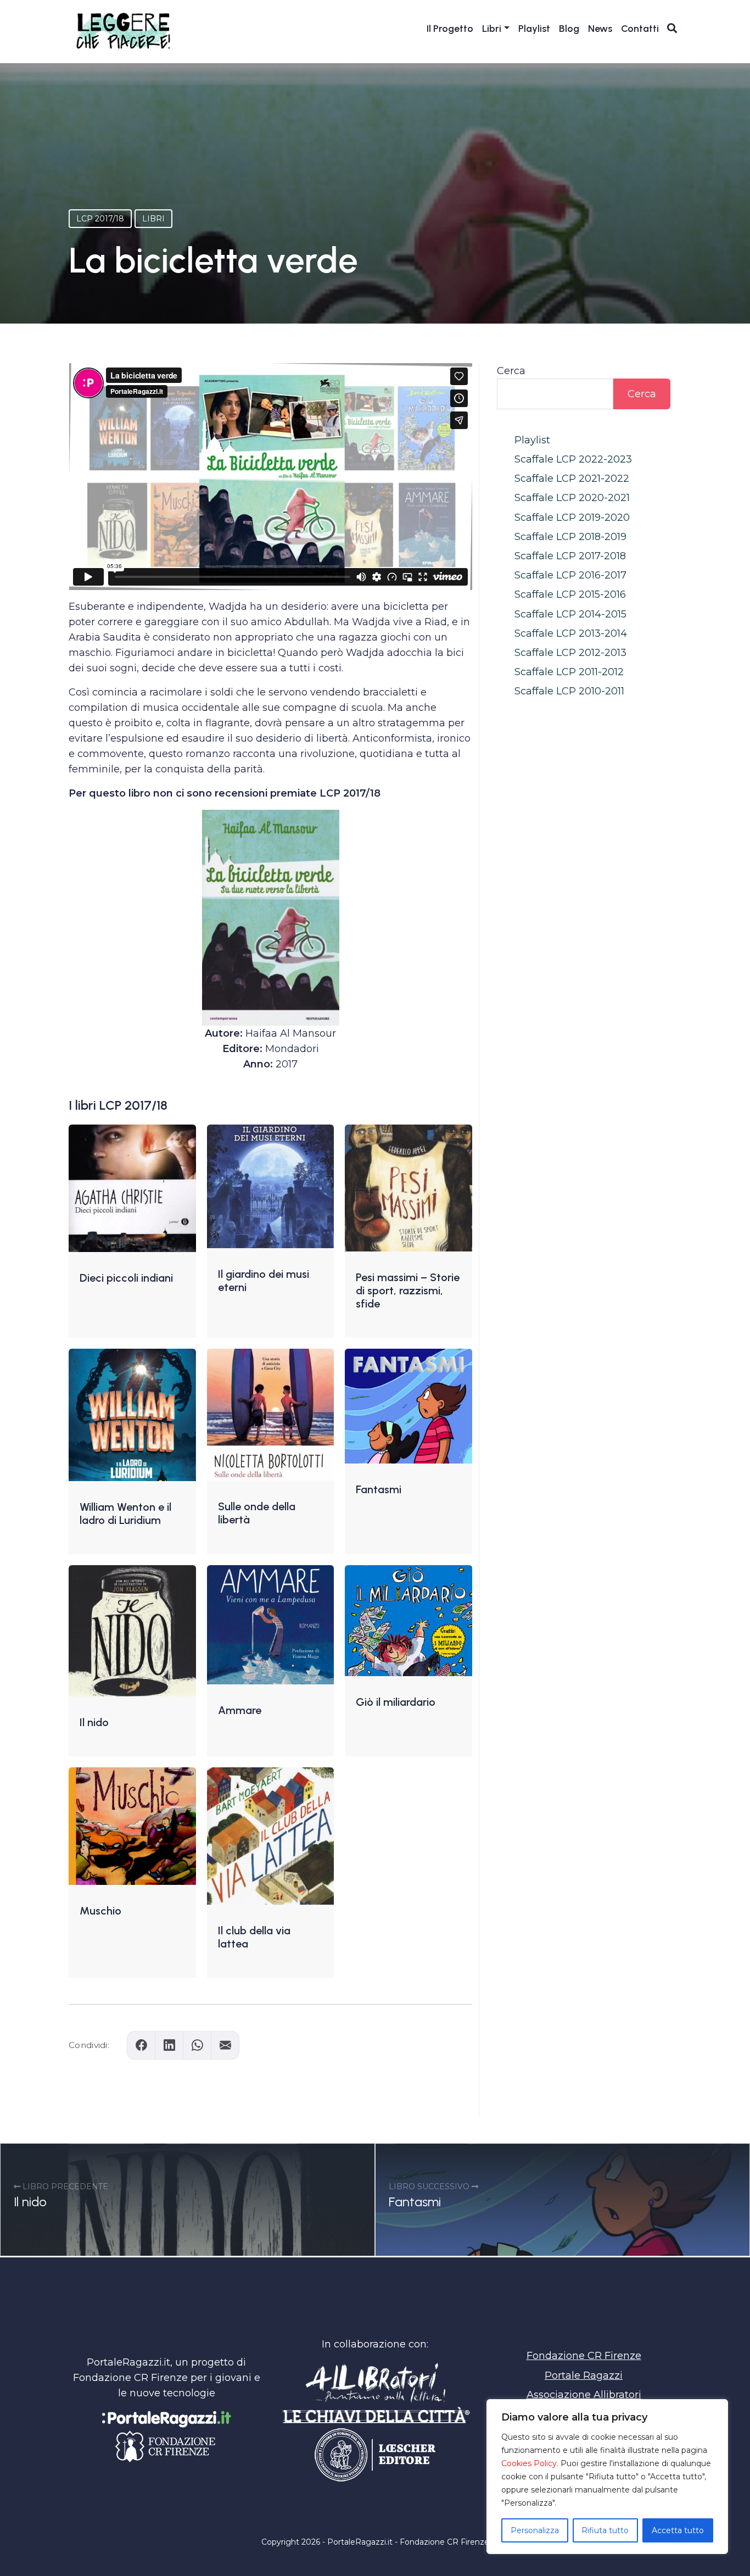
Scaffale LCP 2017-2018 (570, 556)
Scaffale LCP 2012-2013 (570, 653)
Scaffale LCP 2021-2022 (572, 479)
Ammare (240, 1710)
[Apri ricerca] (672, 28)
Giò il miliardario (396, 1702)
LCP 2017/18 (100, 219)
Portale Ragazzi (584, 2375)
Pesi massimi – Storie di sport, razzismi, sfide (408, 1290)
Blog (569, 29)
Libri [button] (492, 29)
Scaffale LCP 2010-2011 (569, 691)
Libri (153, 219)
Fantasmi (379, 1489)
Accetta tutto (678, 2530)
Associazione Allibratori (584, 2395)
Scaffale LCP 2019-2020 (572, 518)
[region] (607, 2477)
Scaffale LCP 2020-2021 (572, 498)
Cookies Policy (529, 2463)
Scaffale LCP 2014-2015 (570, 614)
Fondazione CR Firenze (584, 2356)
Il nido (94, 1722)
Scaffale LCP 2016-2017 (570, 575)
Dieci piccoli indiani (126, 1278)
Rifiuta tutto (605, 2530)
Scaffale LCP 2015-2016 (570, 594)
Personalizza (535, 2530)
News (600, 29)
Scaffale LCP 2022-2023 (573, 459)
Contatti (640, 29)
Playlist (534, 29)
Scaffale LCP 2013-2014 (571, 633)
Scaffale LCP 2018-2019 (570, 537)
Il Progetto (450, 29)
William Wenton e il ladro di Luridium (125, 1514)
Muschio (100, 1911)
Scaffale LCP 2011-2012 (569, 672)
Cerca (511, 371)
